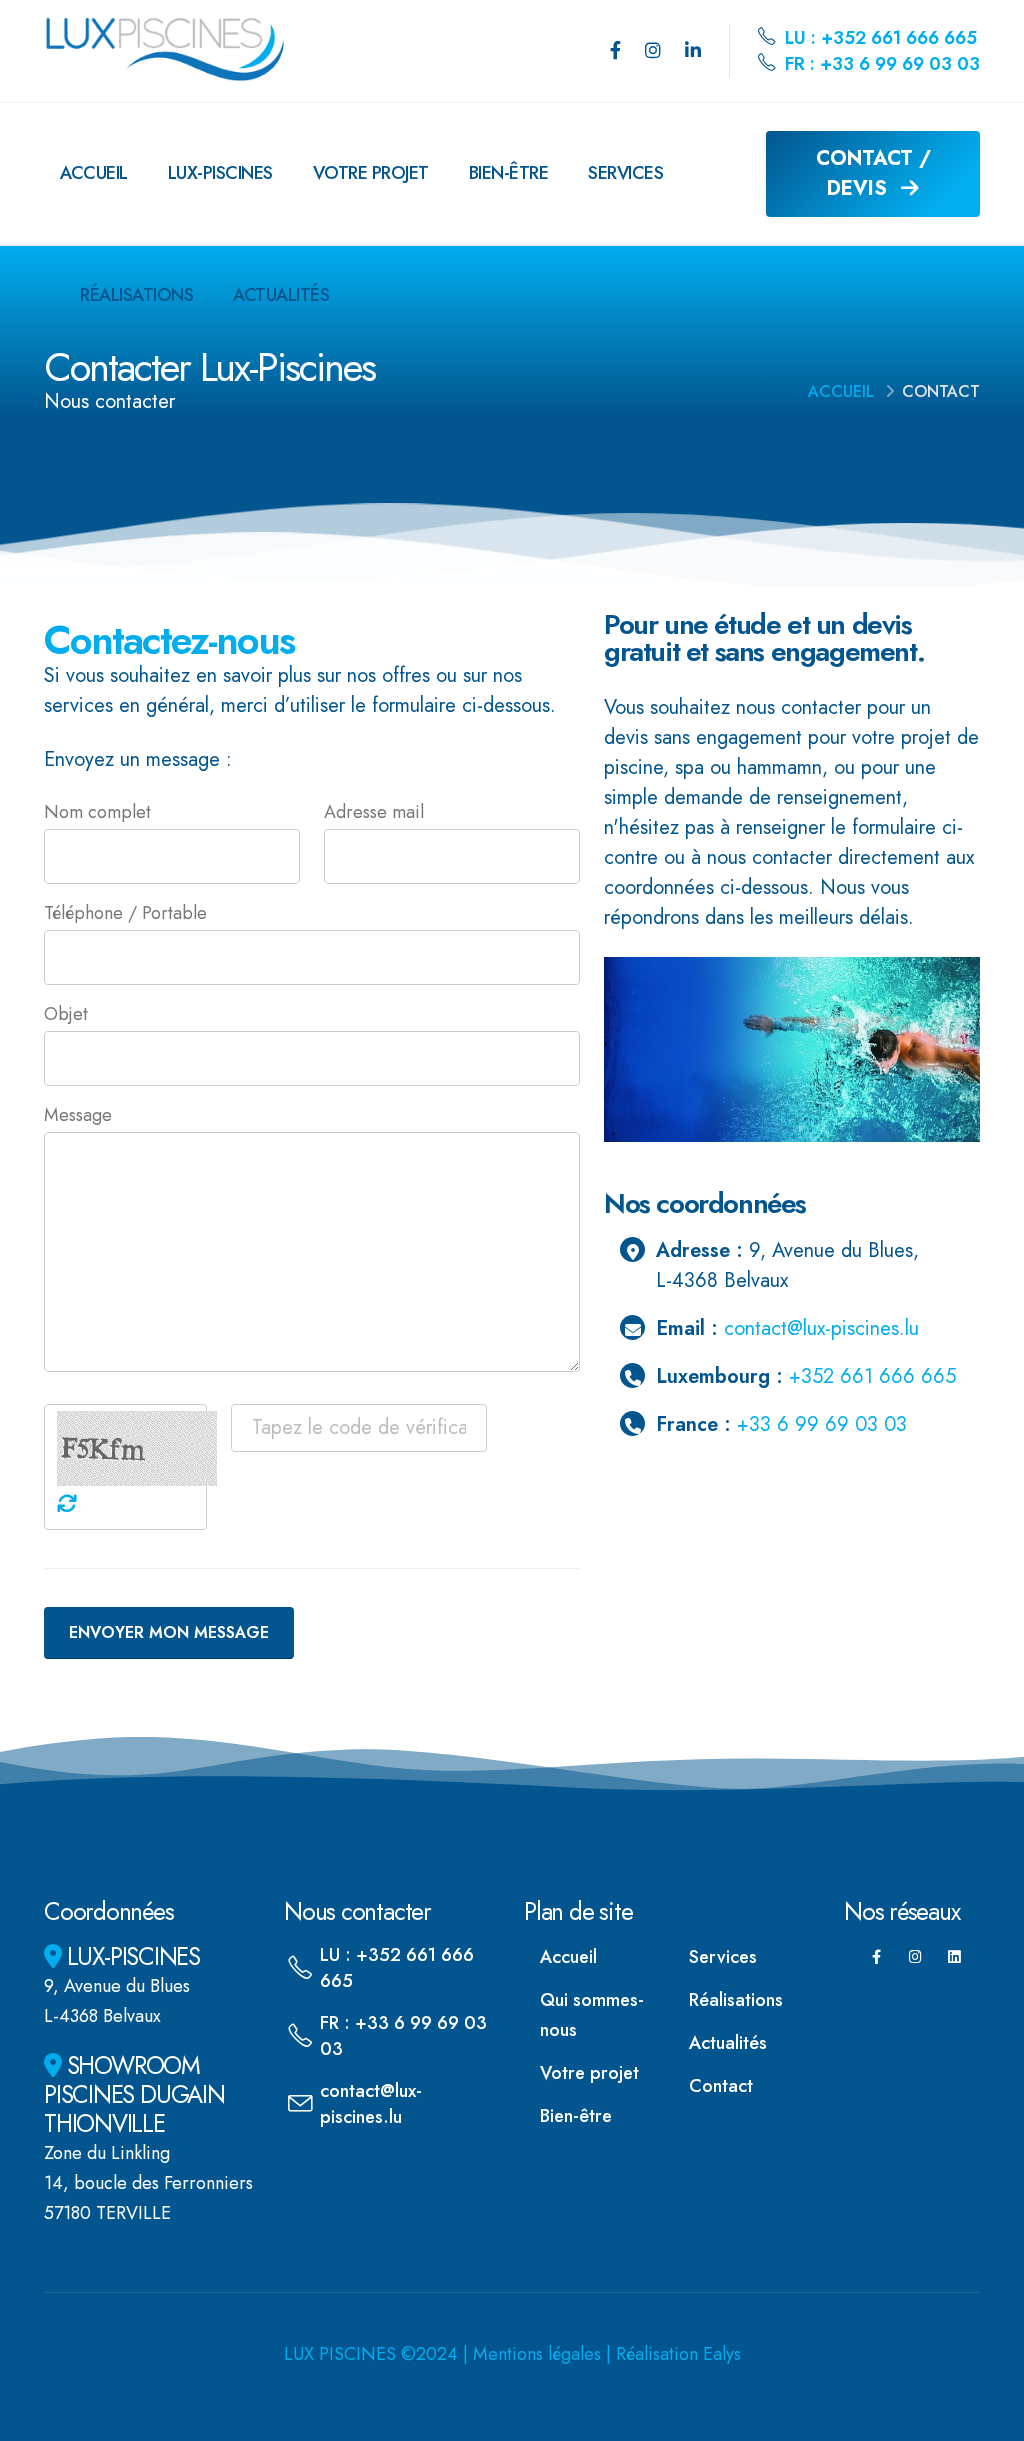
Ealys (722, 2354)
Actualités (281, 295)
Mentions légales (537, 2354)
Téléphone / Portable (125, 913)
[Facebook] (615, 51)
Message (78, 1115)
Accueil (94, 173)
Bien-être (509, 173)
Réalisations (136, 295)
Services (625, 173)
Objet (66, 1014)
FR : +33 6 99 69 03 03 (880, 64)
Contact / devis (873, 173)
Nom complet (97, 812)
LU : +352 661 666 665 (878, 38)
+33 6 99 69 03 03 (822, 1424)
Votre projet (371, 173)
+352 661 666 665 (872, 1376)
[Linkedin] (693, 51)
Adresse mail (374, 812)
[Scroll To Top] (989, 2418)
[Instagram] (653, 51)
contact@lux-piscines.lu (821, 1328)
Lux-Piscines (220, 173)
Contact (721, 2086)
